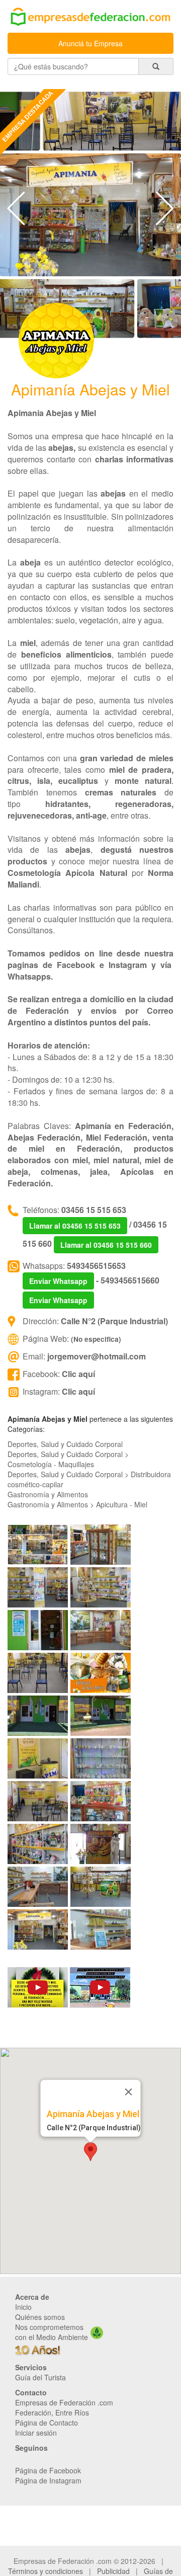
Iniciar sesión (36, 2433)
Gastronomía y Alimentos (48, 1494)
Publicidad (113, 2571)
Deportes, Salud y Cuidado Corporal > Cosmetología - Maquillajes (68, 1459)
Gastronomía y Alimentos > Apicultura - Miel (77, 1504)
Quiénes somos (40, 2317)
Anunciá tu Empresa (90, 43)
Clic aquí (78, 1374)
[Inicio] (90, 17)
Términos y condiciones (46, 2571)
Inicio (23, 2307)
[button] (90, 2152)
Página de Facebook (48, 2470)
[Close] (129, 2091)
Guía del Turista (40, 2377)
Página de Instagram (48, 2480)
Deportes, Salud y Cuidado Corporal (65, 1444)
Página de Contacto (47, 2423)
